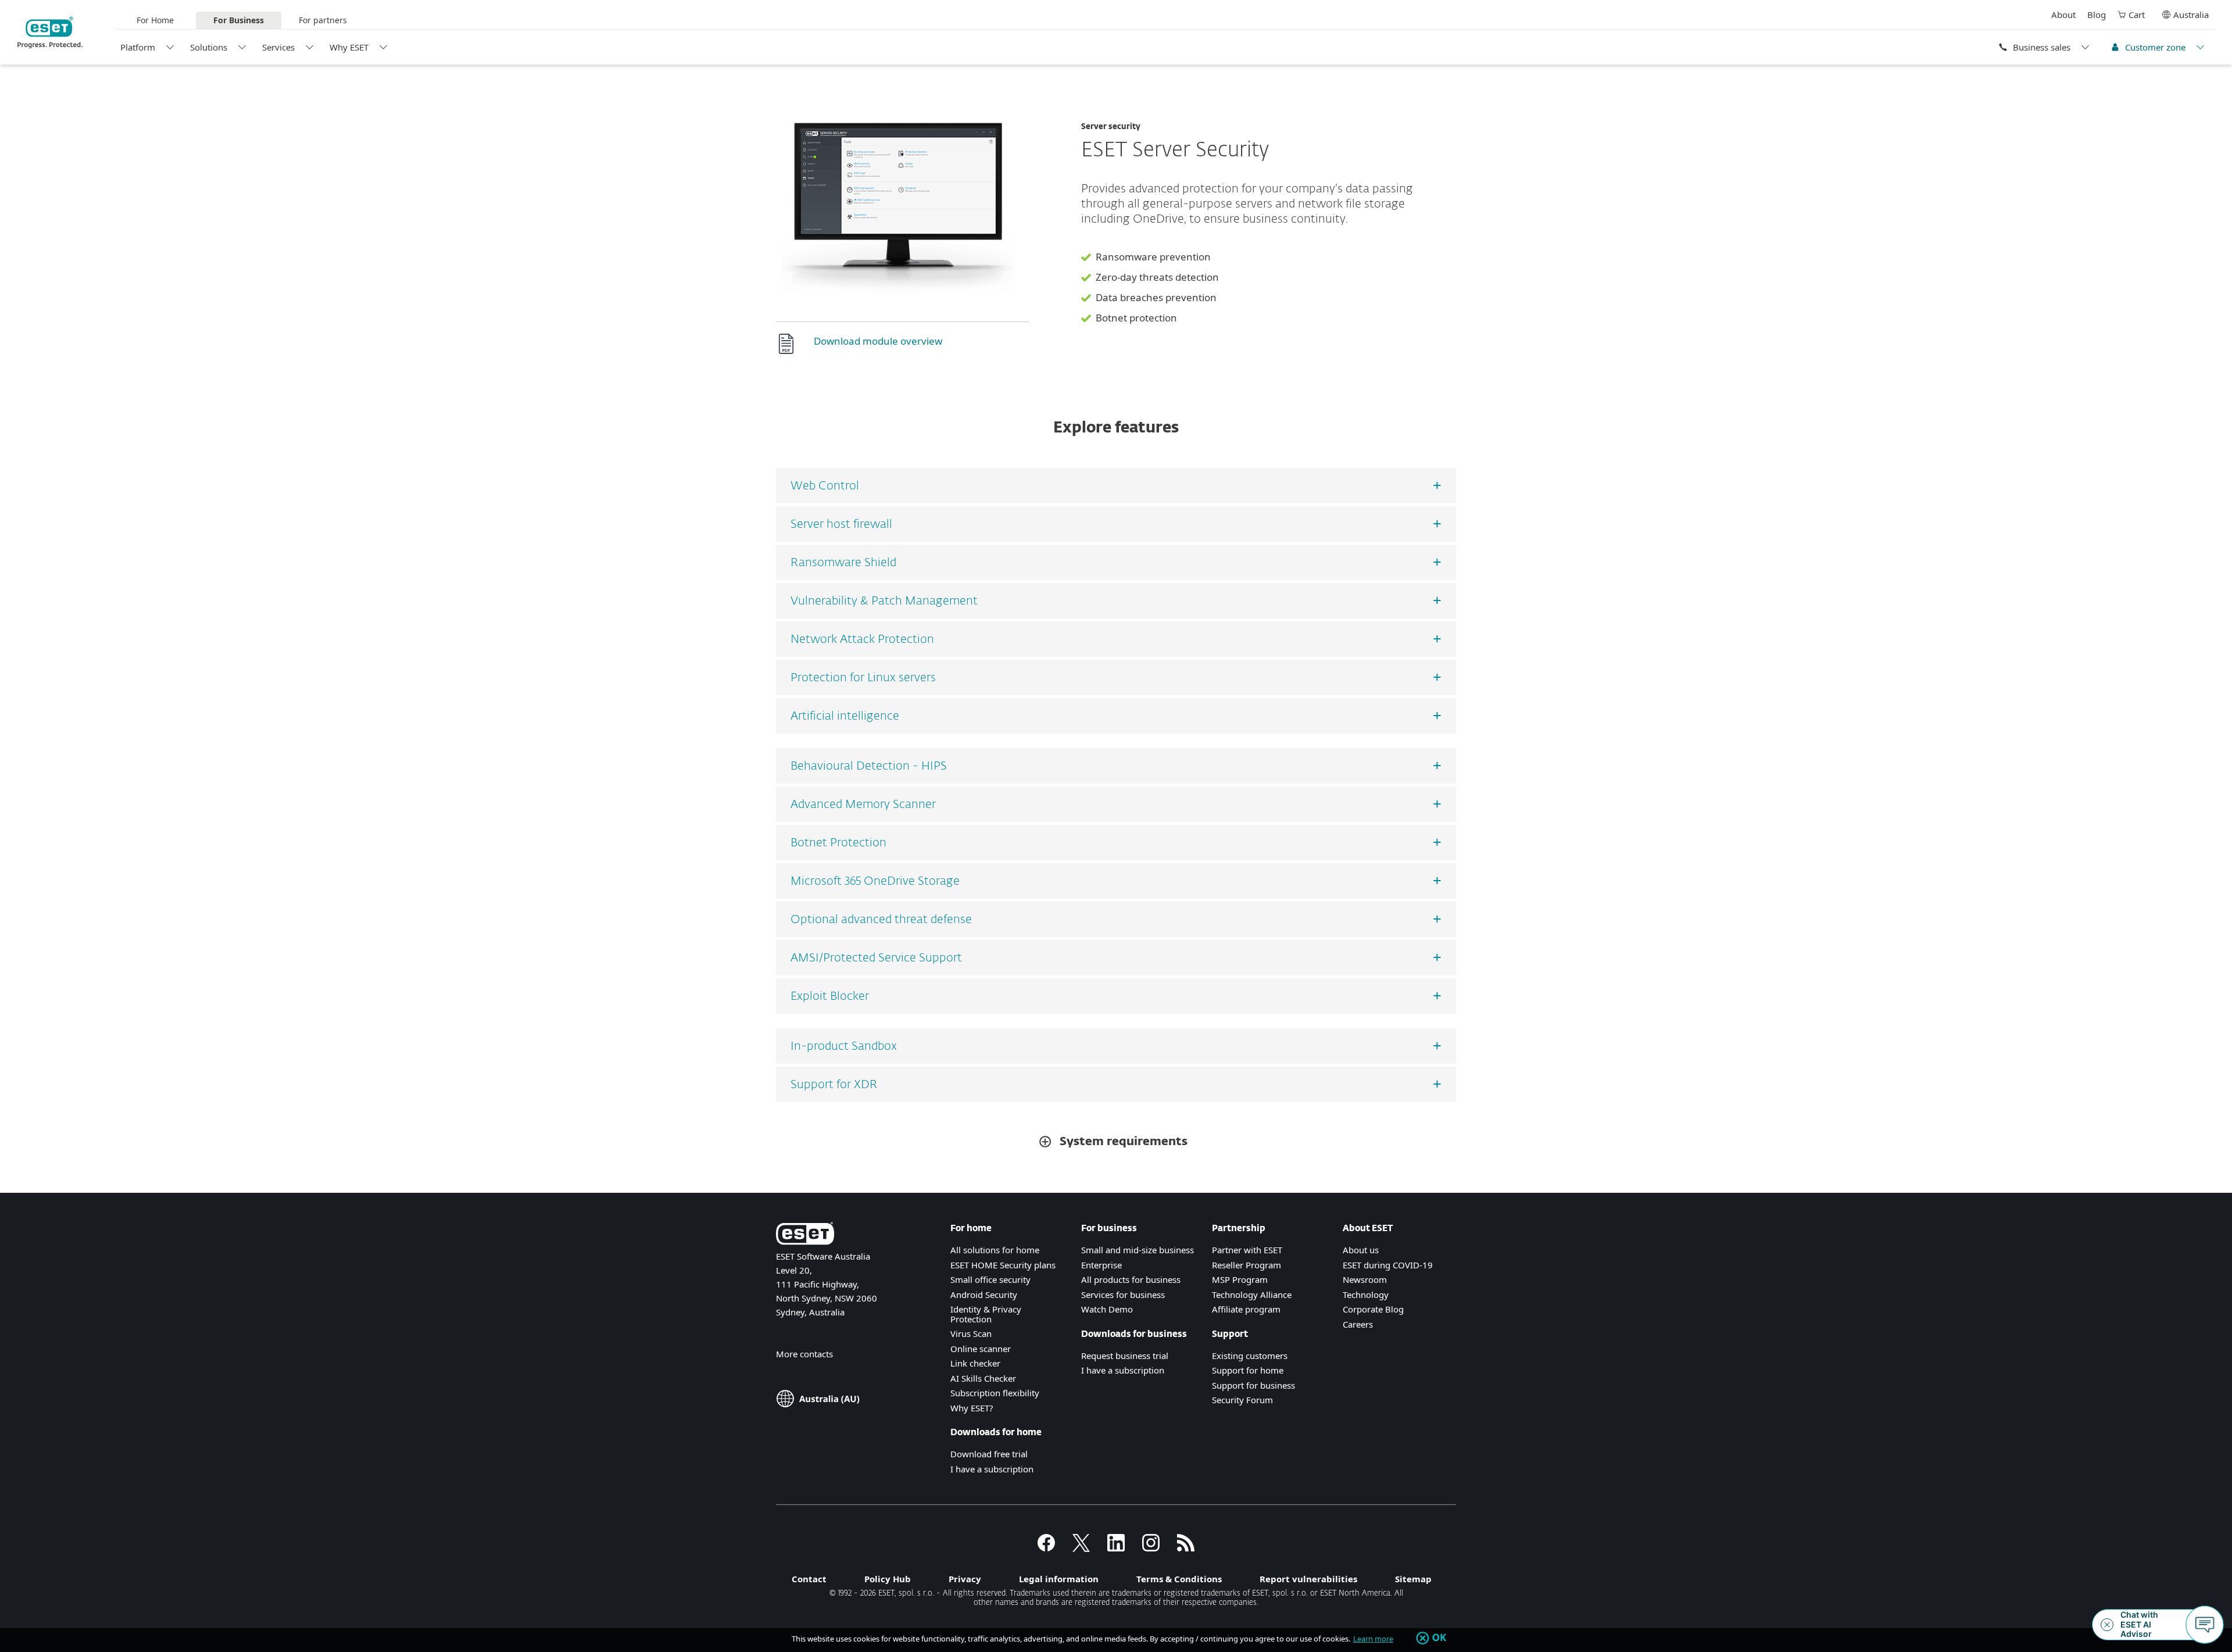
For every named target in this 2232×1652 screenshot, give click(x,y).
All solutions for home (995, 1250)
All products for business (1131, 1279)
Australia (2191, 15)
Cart (2137, 15)
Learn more (1373, 1639)
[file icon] (791, 344)
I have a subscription (992, 1469)
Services (278, 47)
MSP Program (1240, 1279)
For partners (323, 20)
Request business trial (1125, 1356)
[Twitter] (1081, 1548)
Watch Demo (1107, 1309)
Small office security (990, 1279)
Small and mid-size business (1138, 1250)
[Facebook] (1046, 1548)
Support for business (1253, 1385)
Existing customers (1250, 1356)
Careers (1358, 1324)
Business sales (2042, 47)
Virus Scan (971, 1333)
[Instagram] (1151, 1548)
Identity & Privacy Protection (986, 1314)
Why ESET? (972, 1408)
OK (1439, 1638)
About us (1361, 1250)
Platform (138, 47)
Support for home (1248, 1370)
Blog (2097, 15)
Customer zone (2155, 47)
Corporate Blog (1373, 1309)
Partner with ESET (1247, 1250)
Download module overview (878, 341)
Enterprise (1101, 1265)
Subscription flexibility (995, 1393)
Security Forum (1242, 1400)
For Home (155, 20)
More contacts (804, 1354)
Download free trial (989, 1454)
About (2063, 15)
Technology (1366, 1295)
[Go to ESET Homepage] (50, 33)
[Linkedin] (1116, 1548)
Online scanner (981, 1349)
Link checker (975, 1363)
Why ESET (349, 47)
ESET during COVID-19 (1388, 1265)
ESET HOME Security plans (1003, 1265)
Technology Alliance (1252, 1295)
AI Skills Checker (983, 1378)
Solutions (209, 47)
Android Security (984, 1295)
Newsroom (1365, 1279)
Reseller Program (1246, 1265)
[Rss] (1186, 1548)
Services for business (1123, 1295)
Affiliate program (1246, 1309)
